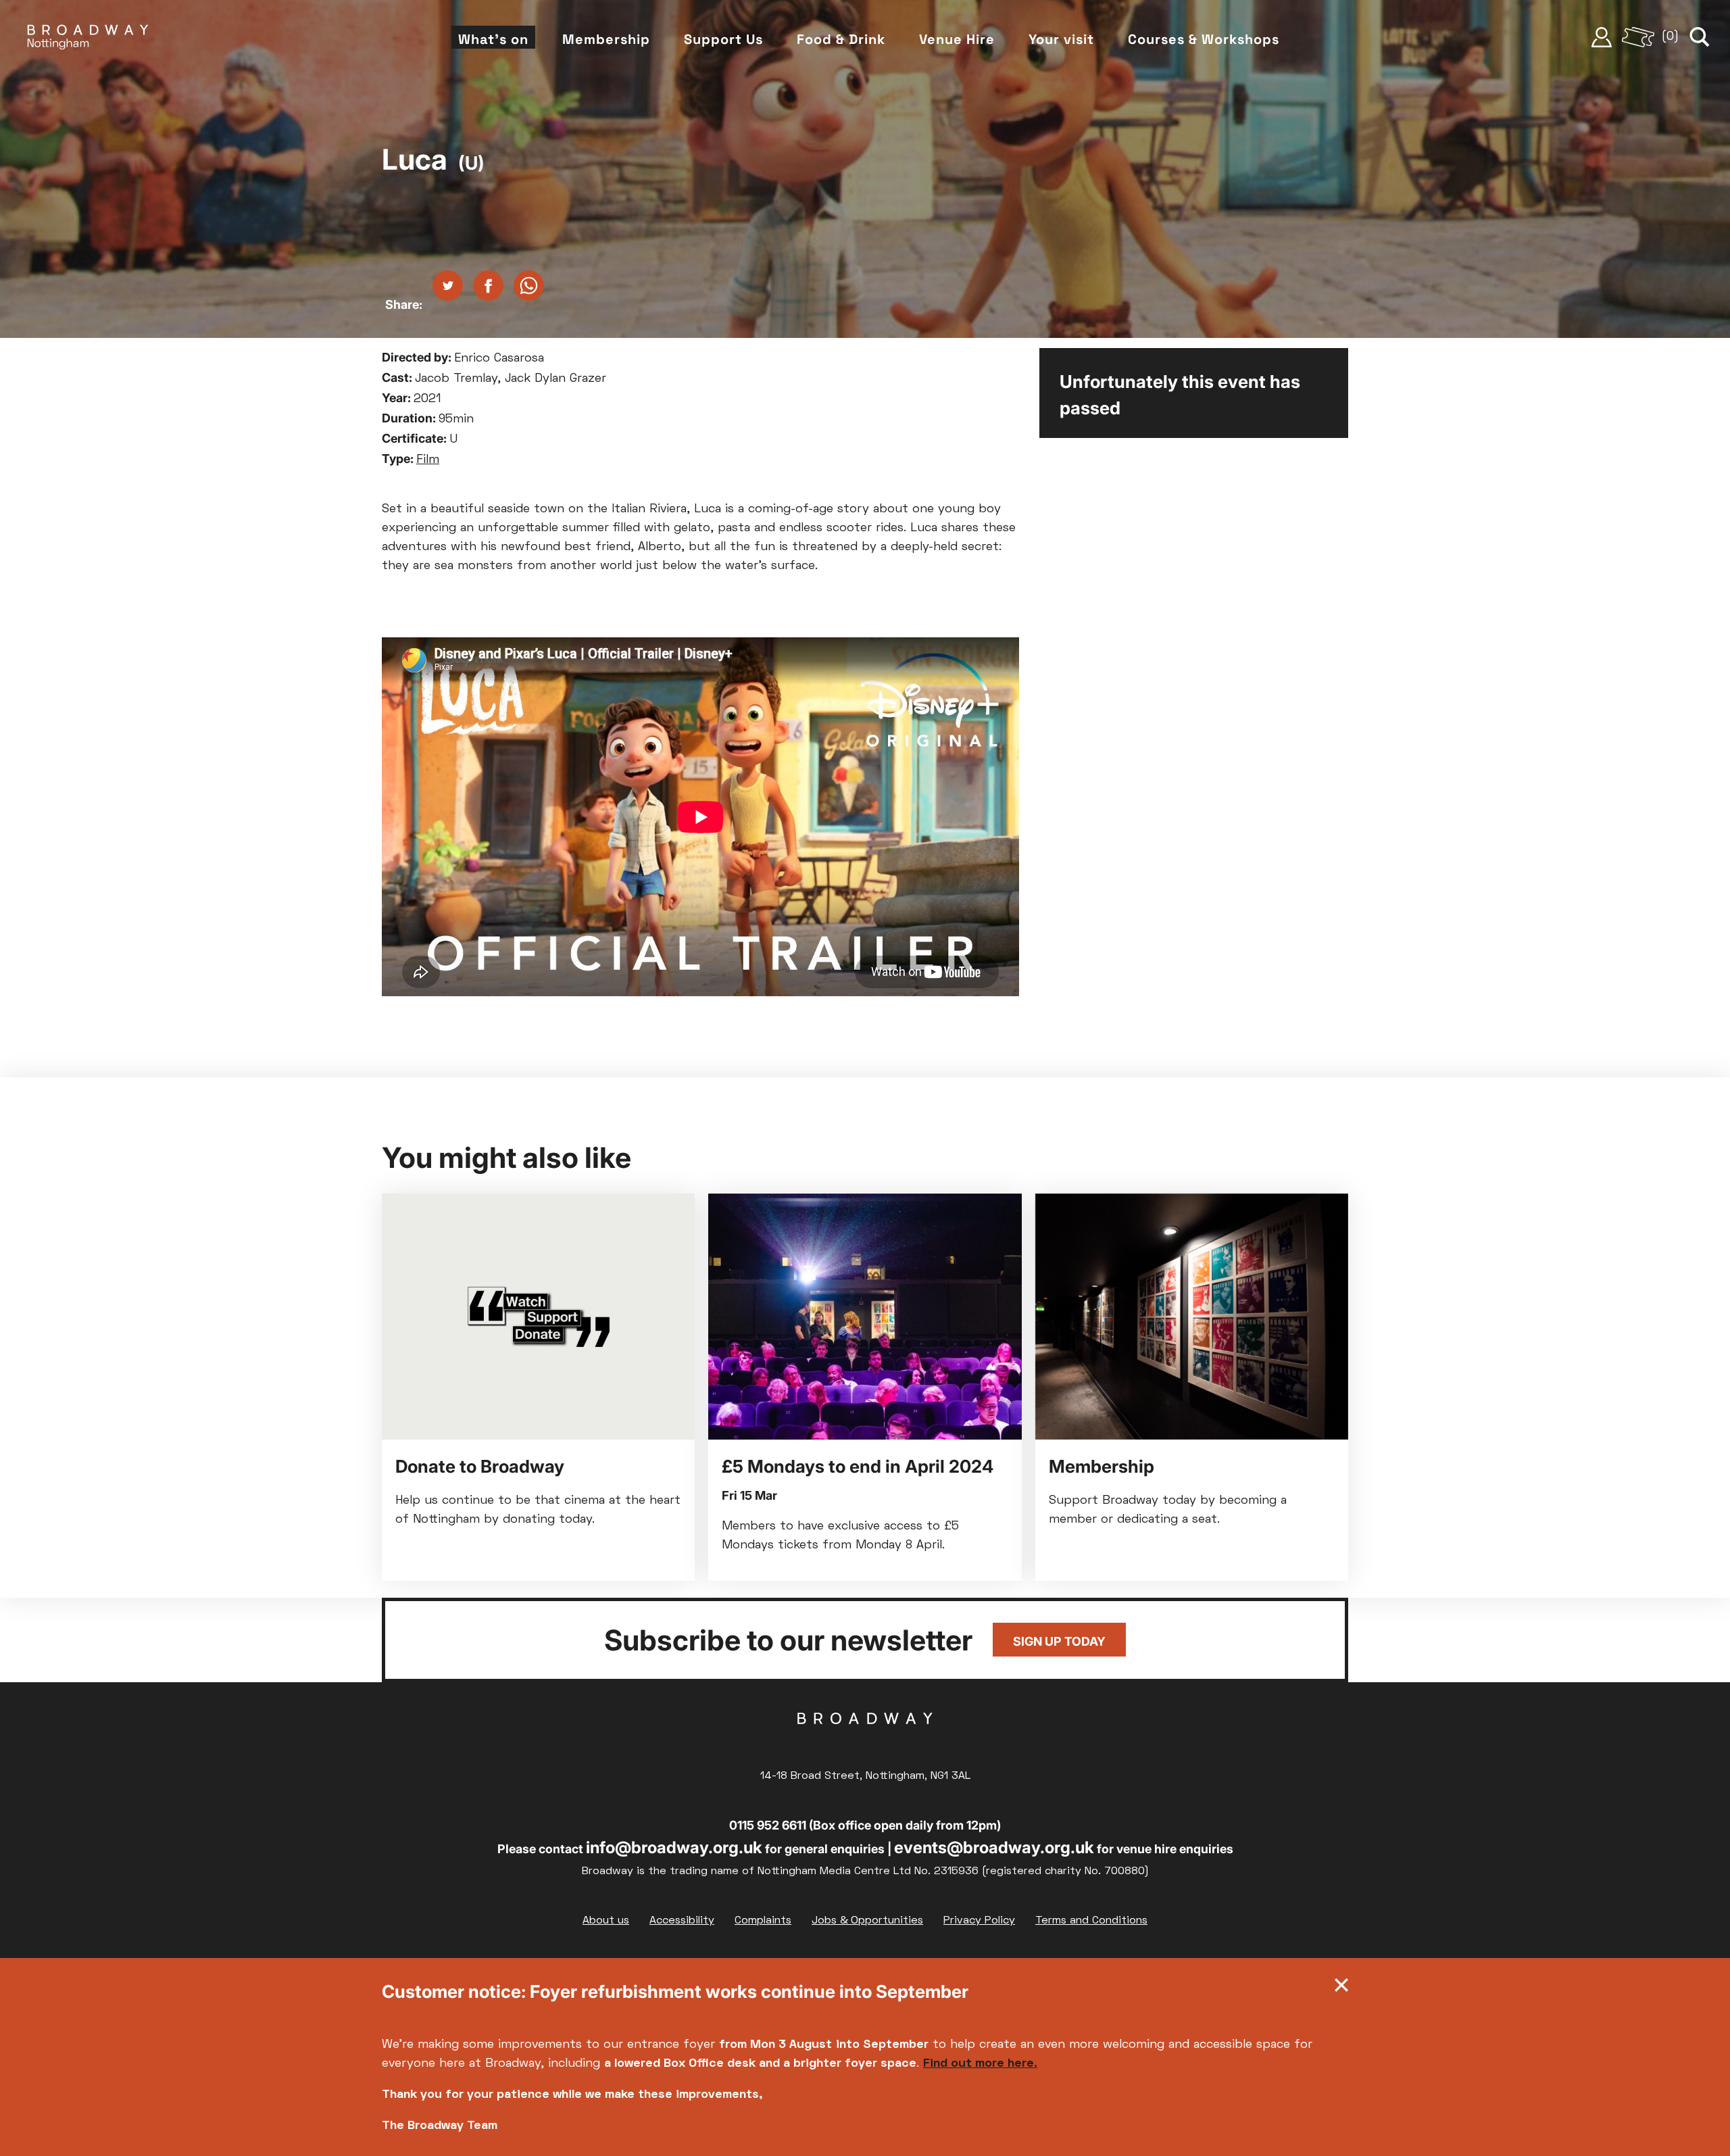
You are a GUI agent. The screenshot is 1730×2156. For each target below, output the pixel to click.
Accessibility (682, 1921)
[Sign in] (1602, 37)
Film (428, 460)
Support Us (723, 39)
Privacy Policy (979, 1921)
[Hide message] (1341, 1988)
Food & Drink (841, 39)
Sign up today (1059, 1641)
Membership (606, 39)
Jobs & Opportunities (867, 1921)
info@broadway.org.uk (674, 1847)
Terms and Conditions (1091, 1921)
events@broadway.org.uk (994, 1847)
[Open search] (1700, 37)
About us (606, 1921)
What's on (493, 39)
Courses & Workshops (1204, 39)
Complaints (763, 1921)
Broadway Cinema (865, 1740)
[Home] (88, 37)
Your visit (1061, 39)
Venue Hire (957, 39)
